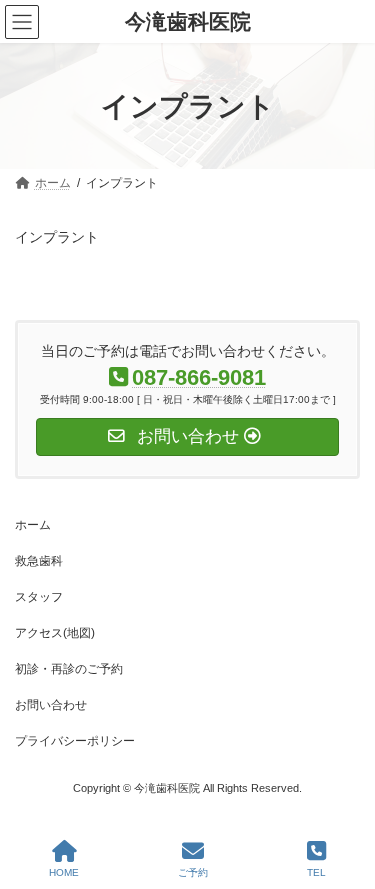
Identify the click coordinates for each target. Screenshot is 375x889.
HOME (64, 872)
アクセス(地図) (55, 633)
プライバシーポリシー (75, 741)
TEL (316, 872)
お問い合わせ (51, 705)
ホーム (33, 525)
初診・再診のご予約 (69, 669)
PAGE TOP (343, 795)
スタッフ (39, 597)
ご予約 (193, 872)
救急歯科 (39, 561)
